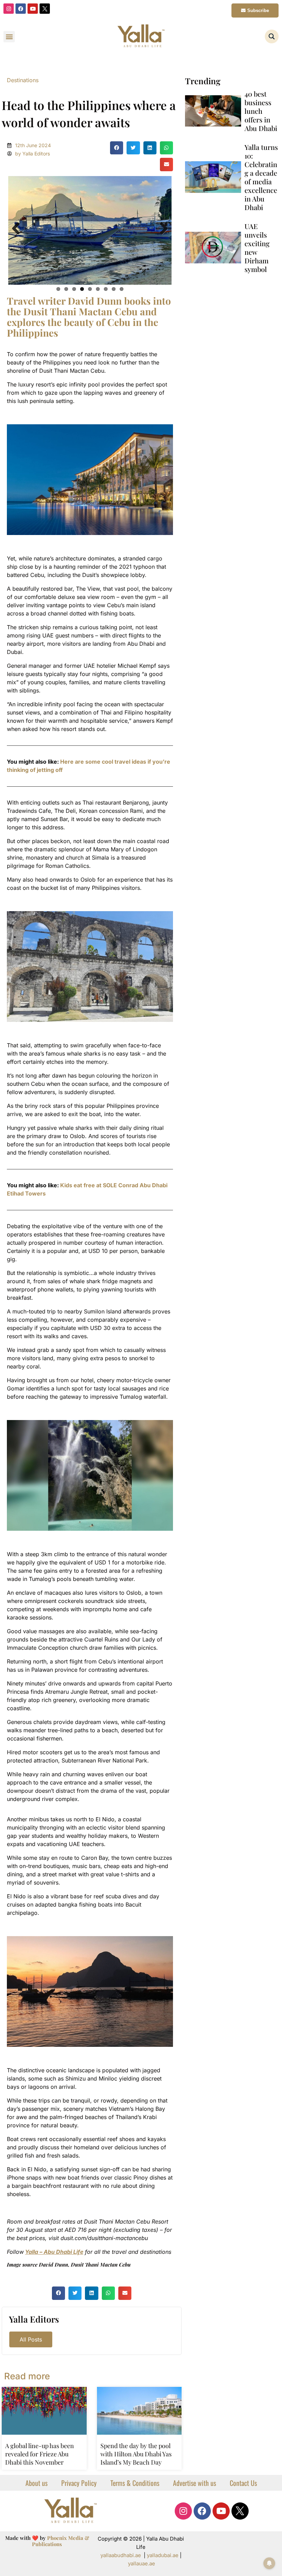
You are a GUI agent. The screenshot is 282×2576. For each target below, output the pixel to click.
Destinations (23, 80)
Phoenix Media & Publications (61, 2541)
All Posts (31, 2339)
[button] (9, 37)
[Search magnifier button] (272, 36)
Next (161, 229)
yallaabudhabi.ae (121, 2555)
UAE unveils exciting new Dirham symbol (257, 248)
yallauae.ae (142, 2563)
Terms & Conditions (135, 2482)
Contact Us (243, 2482)
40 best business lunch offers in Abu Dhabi (261, 111)
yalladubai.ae (163, 2555)
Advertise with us (194, 2482)
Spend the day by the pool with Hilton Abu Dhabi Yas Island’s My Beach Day (136, 2454)
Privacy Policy (79, 2482)
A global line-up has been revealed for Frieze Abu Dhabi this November (40, 2454)
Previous (19, 229)
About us (36, 2482)
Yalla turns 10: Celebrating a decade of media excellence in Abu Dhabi (261, 177)
